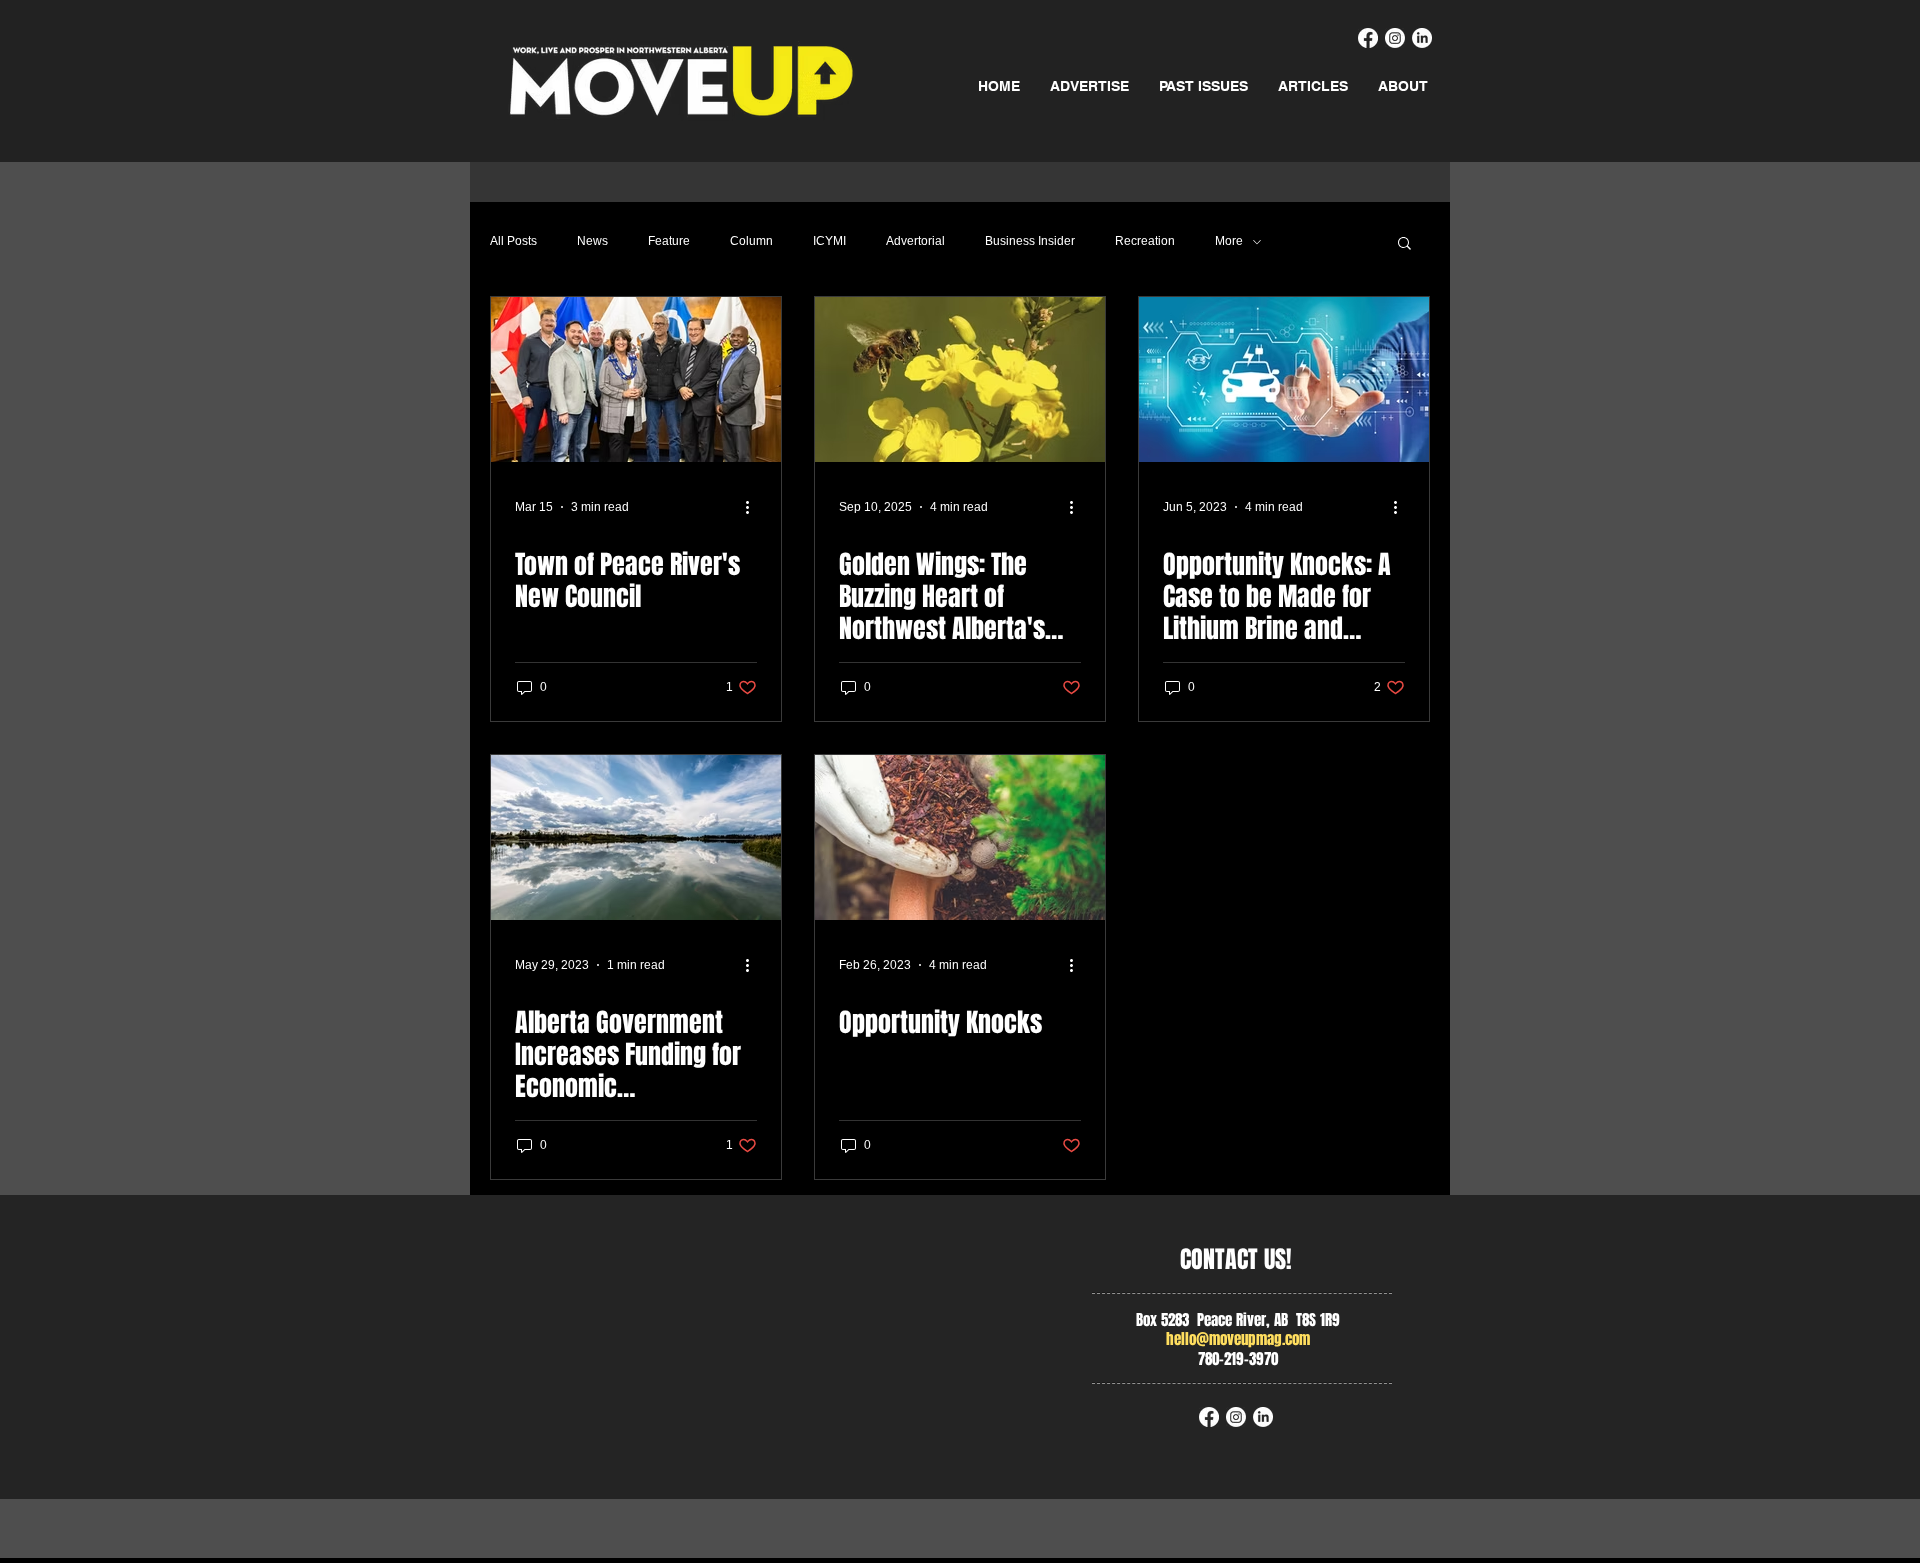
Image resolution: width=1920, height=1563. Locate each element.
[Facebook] (1368, 38)
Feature (669, 241)
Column (751, 241)
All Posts (513, 241)
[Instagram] (1395, 38)
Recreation (1145, 241)
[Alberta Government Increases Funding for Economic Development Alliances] (636, 837)
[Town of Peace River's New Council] (636, 379)
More (1229, 241)
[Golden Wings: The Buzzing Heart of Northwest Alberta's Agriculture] (960, 379)
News (592, 241)
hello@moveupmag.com (1238, 1339)
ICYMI (829, 241)
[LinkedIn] (1422, 38)
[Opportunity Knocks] (960, 837)
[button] (1404, 244)
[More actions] (754, 507)
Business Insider (1030, 241)
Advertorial (915, 241)
